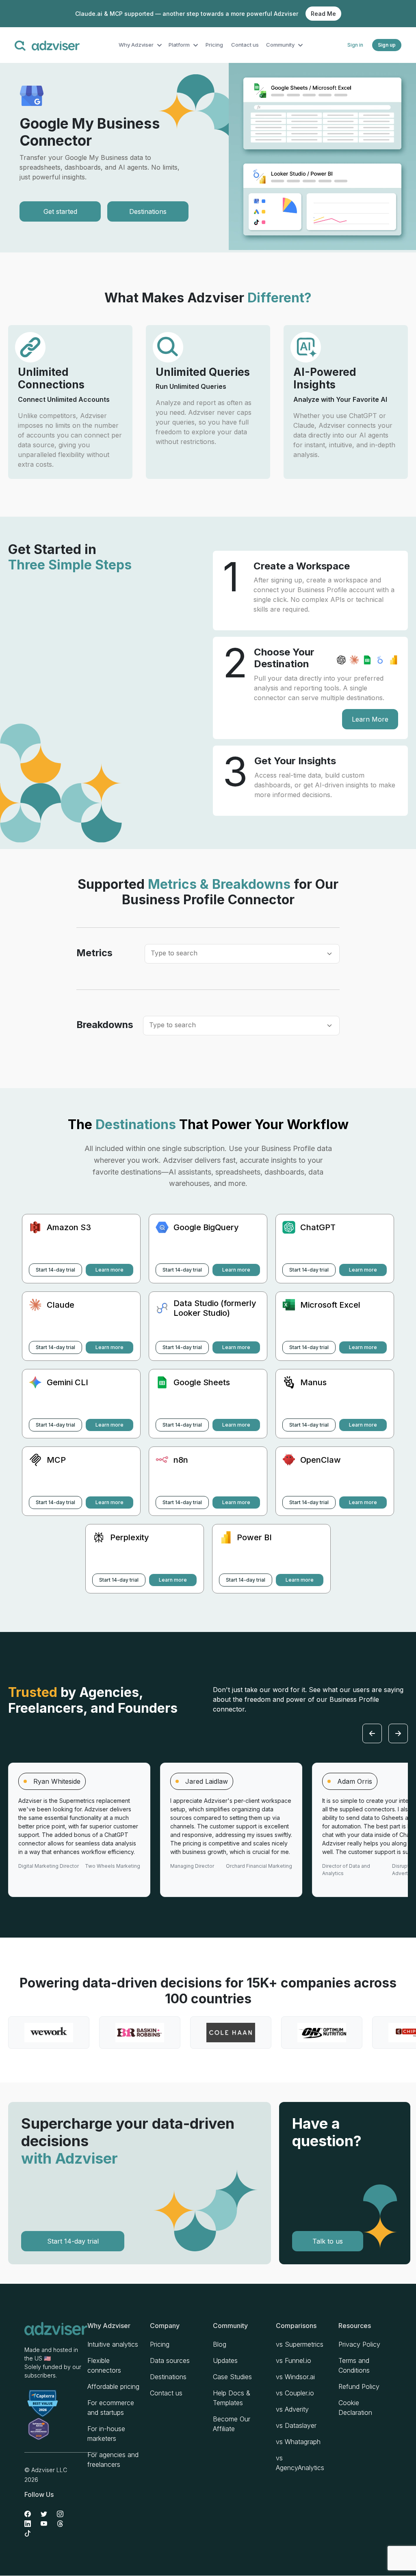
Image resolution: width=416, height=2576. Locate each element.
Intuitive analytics (113, 2344)
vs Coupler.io (295, 2393)
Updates (225, 2360)
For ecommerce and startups (111, 2408)
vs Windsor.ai (295, 2377)
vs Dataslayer (296, 2425)
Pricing (214, 45)
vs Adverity (292, 2409)
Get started (60, 211)
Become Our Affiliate (232, 2424)
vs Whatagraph (298, 2442)
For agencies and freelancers (113, 2460)
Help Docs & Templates (232, 2398)
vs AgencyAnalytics (300, 2463)
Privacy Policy (359, 2344)
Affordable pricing (113, 2386)
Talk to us (328, 2241)
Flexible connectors (104, 2365)
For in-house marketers (106, 2434)
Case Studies (232, 2377)
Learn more (109, 1270)
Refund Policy (359, 2386)
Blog (220, 2344)
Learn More (370, 719)
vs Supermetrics (300, 2344)
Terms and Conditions (354, 2365)
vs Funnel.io (294, 2360)
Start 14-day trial (55, 1270)
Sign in (355, 45)
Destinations (148, 211)
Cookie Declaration (355, 2408)
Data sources (170, 2360)
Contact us (245, 45)
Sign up (387, 45)
